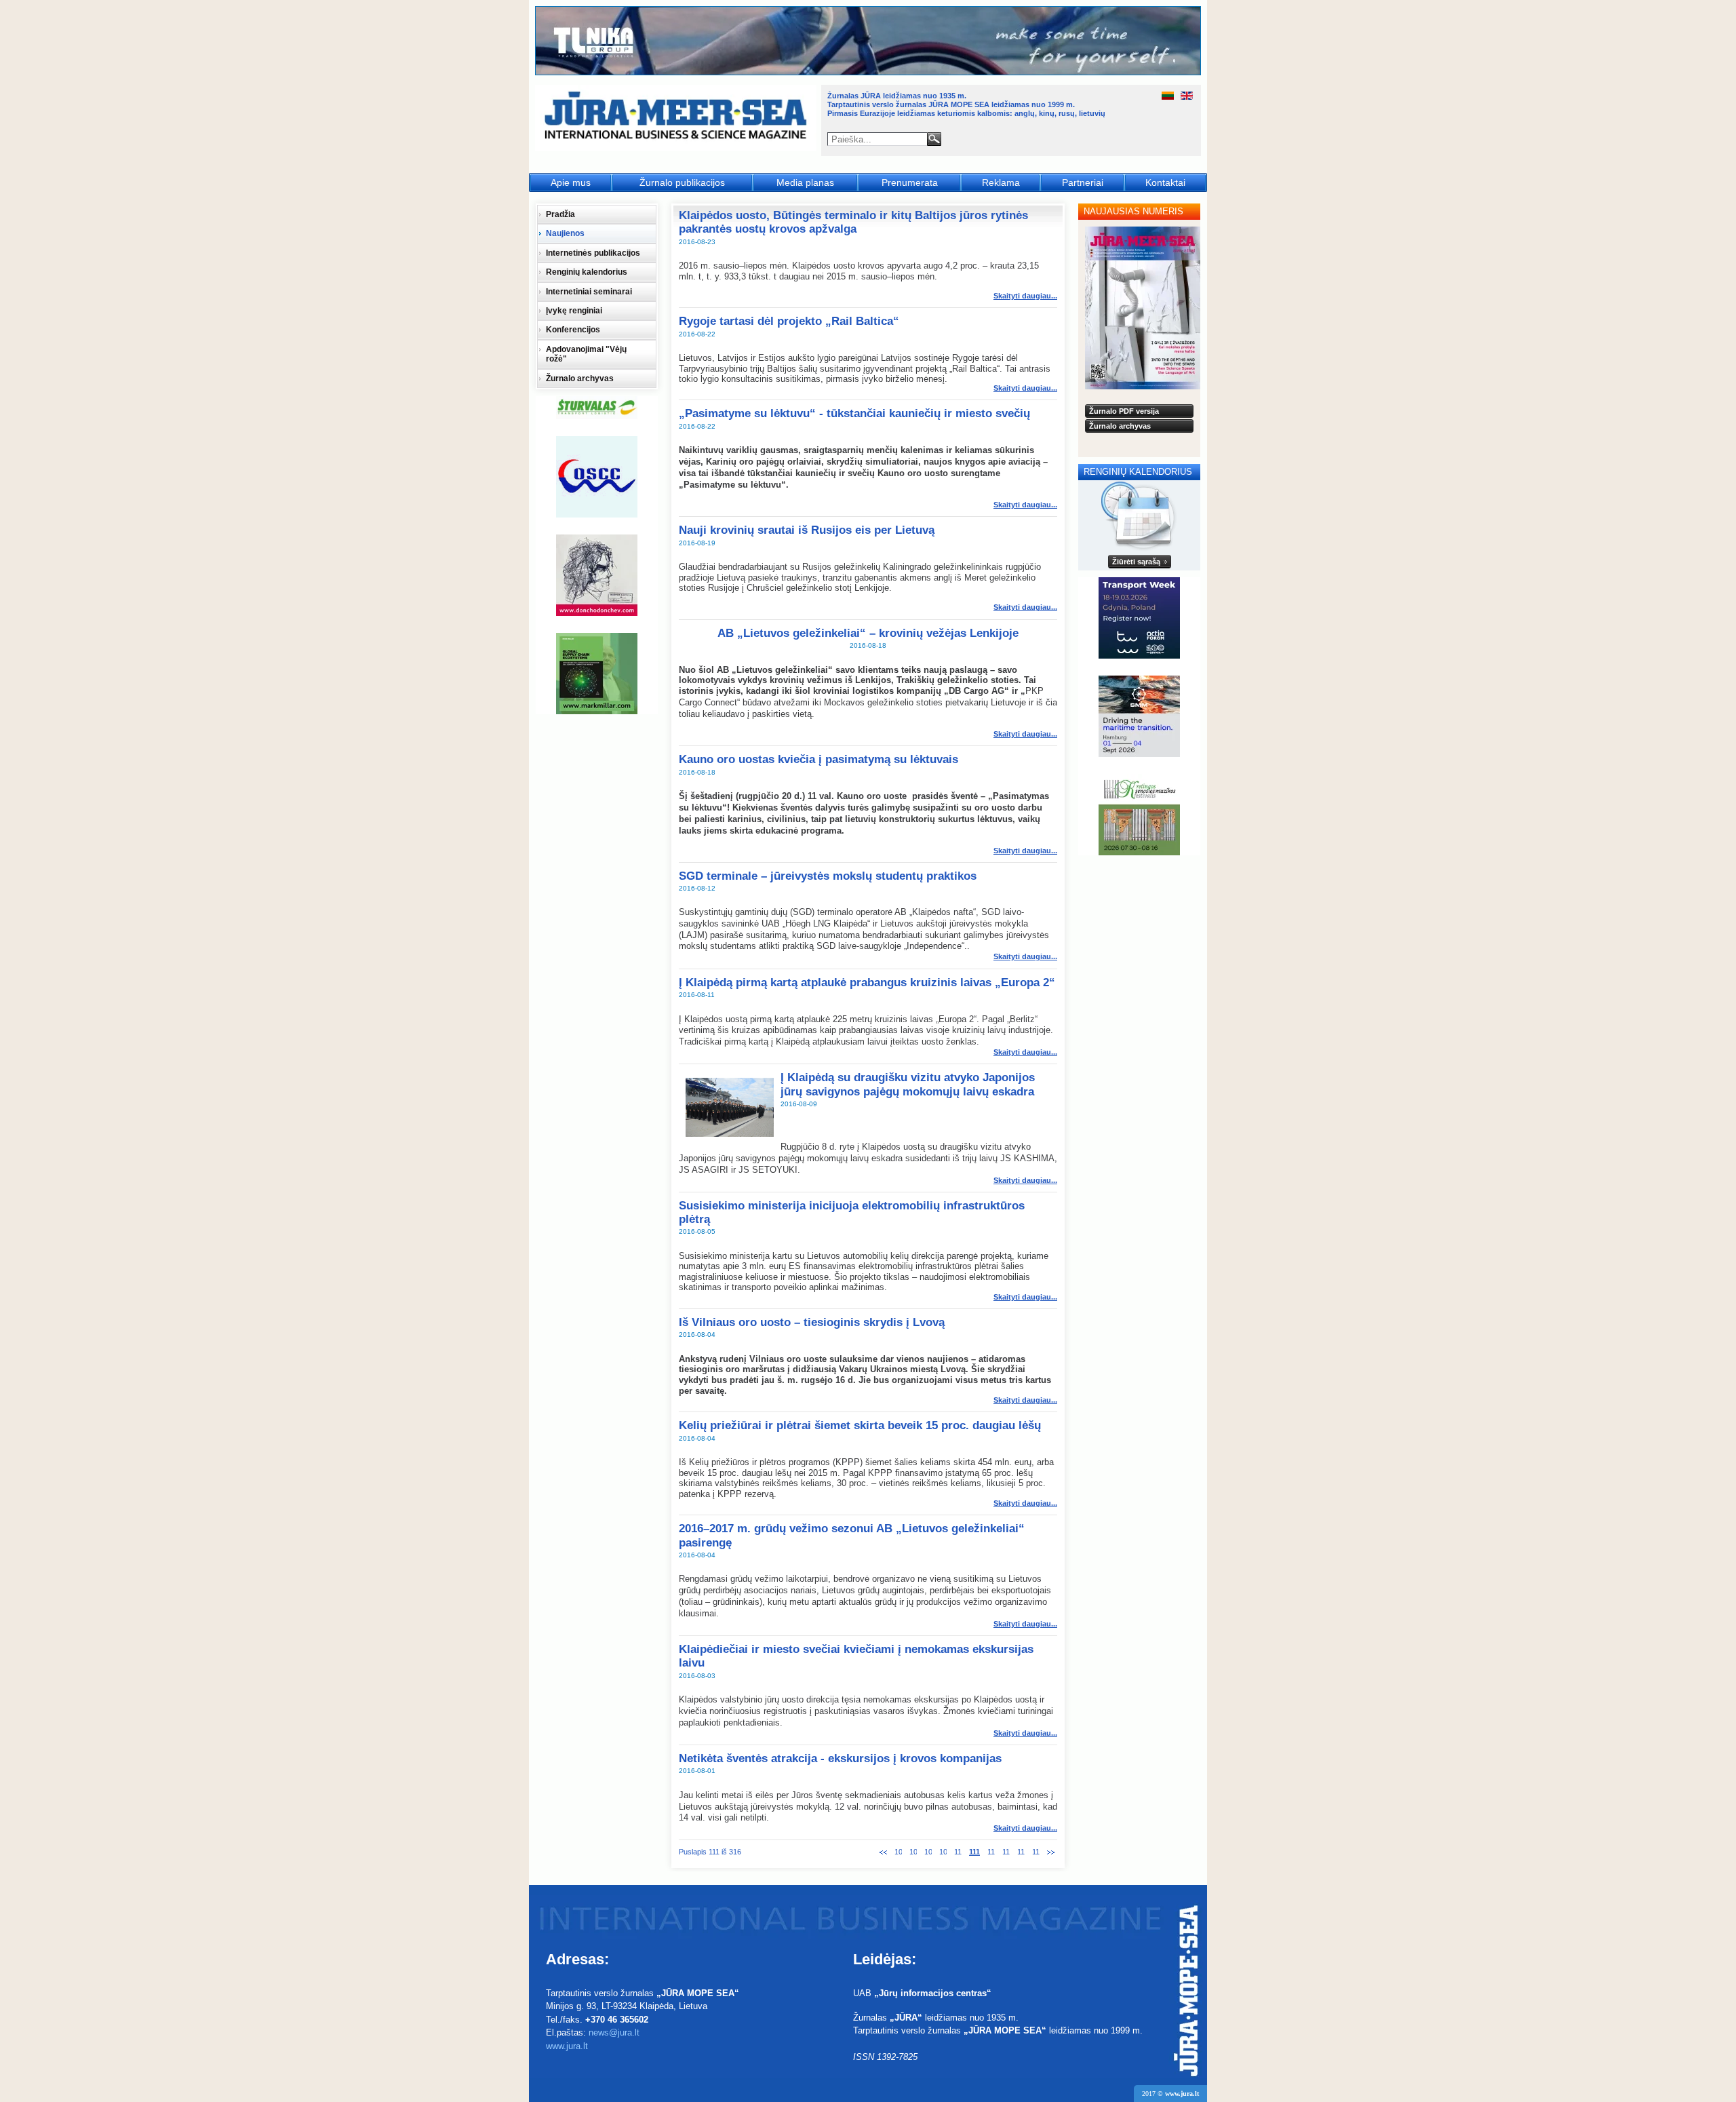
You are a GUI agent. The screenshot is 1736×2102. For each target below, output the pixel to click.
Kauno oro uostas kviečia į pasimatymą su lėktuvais (818, 759)
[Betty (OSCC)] (597, 477)
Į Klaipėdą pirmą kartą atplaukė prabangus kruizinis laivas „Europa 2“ (867, 982)
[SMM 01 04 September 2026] (1139, 716)
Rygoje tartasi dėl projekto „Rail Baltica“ (789, 321)
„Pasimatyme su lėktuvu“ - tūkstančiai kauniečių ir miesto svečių (854, 413)
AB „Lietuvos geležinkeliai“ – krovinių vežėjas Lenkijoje (868, 633)
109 (943, 1852)
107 (913, 1852)
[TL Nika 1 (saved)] (869, 73)
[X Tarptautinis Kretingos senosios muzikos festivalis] (1139, 815)
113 (1006, 1852)
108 (928, 1852)
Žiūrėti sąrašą (1136, 562)
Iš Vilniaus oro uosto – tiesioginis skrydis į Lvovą (812, 1322)
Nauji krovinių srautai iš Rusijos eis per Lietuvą (807, 530)
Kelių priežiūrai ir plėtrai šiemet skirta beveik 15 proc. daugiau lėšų (860, 1425)
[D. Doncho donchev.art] (597, 575)
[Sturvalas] (597, 408)
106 (898, 1852)
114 (1021, 1852)
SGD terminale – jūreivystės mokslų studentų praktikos (828, 876)
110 (958, 1852)
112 (991, 1852)
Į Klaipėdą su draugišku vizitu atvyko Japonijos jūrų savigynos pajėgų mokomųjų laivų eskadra (908, 1084)
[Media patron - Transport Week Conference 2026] (1139, 618)
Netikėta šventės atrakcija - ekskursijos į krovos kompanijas (840, 1758)
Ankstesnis (883, 1852)
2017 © (1170, 2094)
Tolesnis (1051, 1852)
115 (1036, 1852)
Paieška (934, 139)
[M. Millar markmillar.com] (597, 674)
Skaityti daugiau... (1025, 296)
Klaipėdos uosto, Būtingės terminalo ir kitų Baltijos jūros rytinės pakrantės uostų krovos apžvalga (853, 222)
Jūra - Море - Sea (677, 118)
